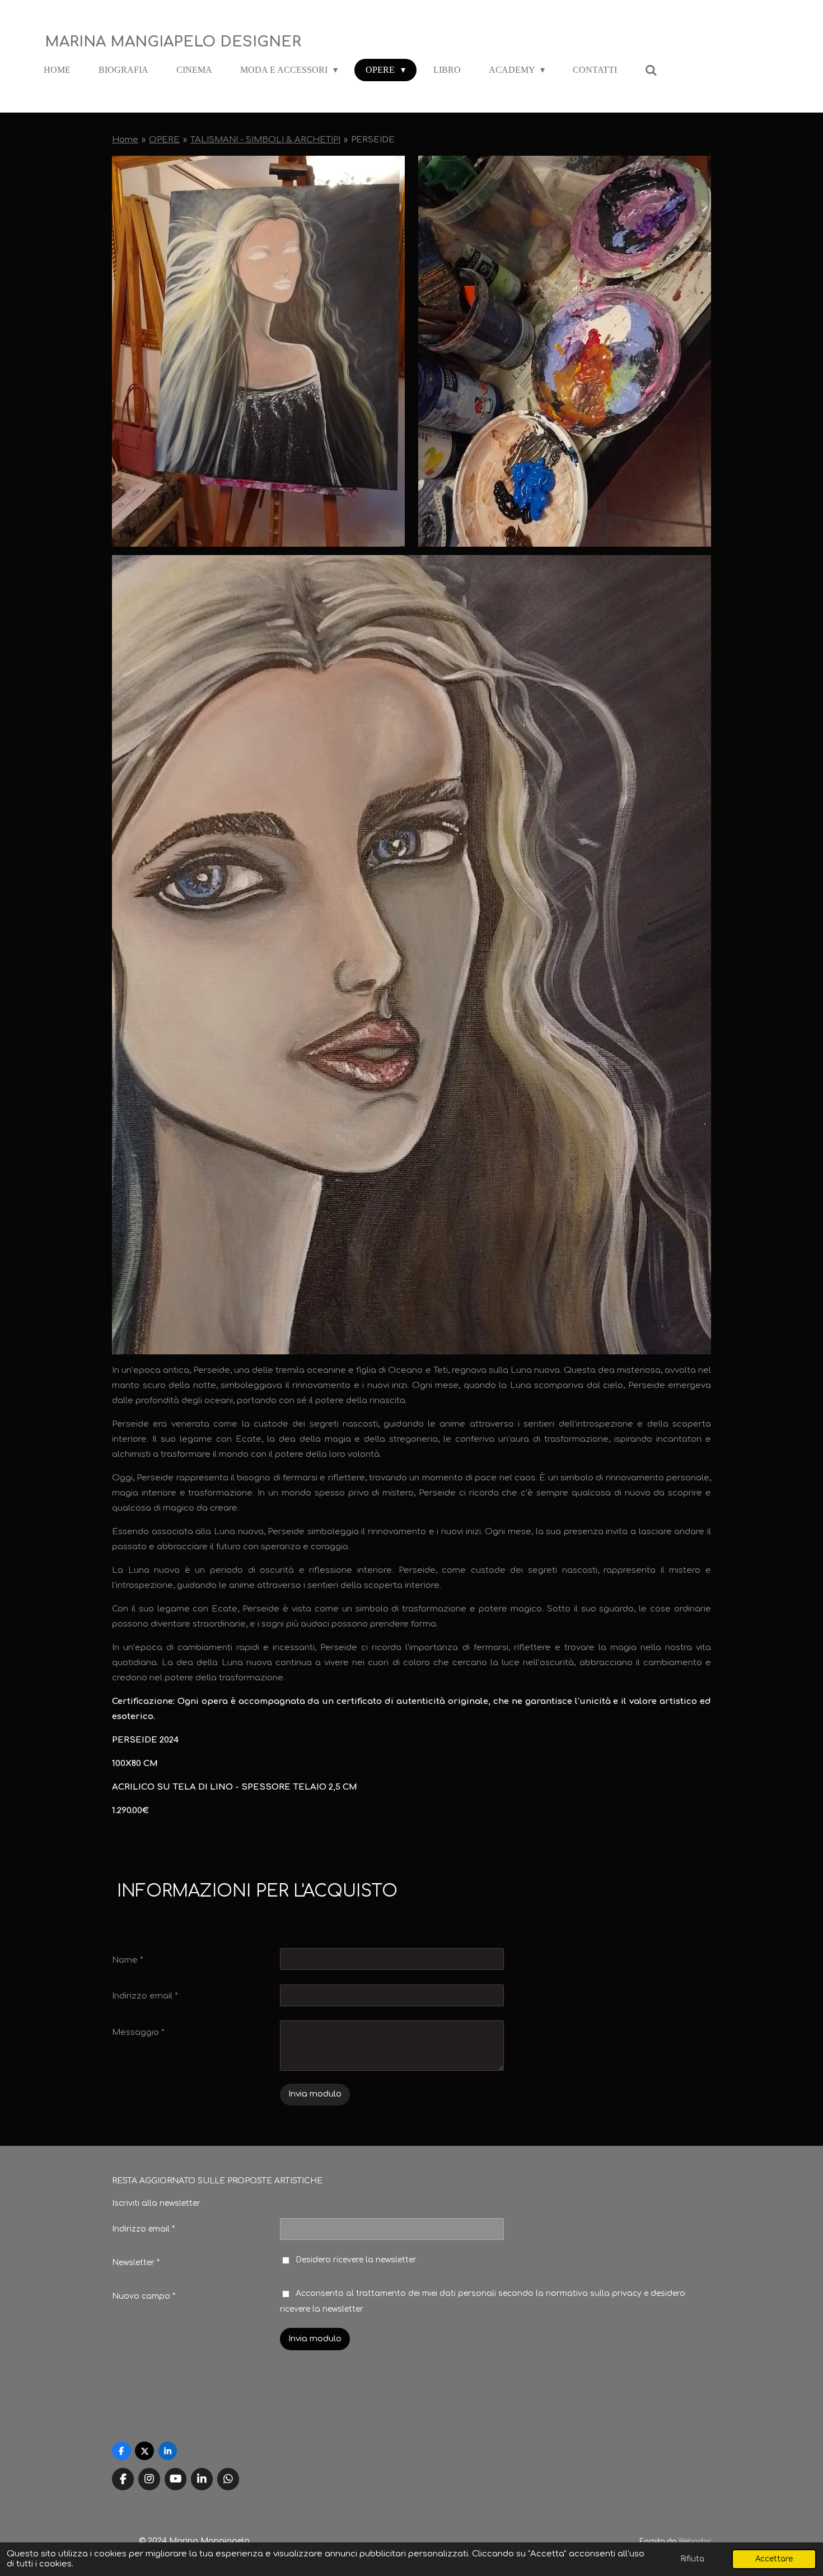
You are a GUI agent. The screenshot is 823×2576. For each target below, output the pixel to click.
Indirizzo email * (145, 1996)
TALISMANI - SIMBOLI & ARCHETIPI (265, 140)
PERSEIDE (373, 140)
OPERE (164, 140)
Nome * (128, 1960)
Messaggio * (138, 2032)
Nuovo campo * (144, 2296)
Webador (695, 2542)
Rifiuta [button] (693, 2559)
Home (125, 140)
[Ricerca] (651, 70)
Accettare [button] (774, 2559)
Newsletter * (136, 2263)
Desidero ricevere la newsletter (356, 2260)
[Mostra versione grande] (258, 351)
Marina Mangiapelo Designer (173, 42)
